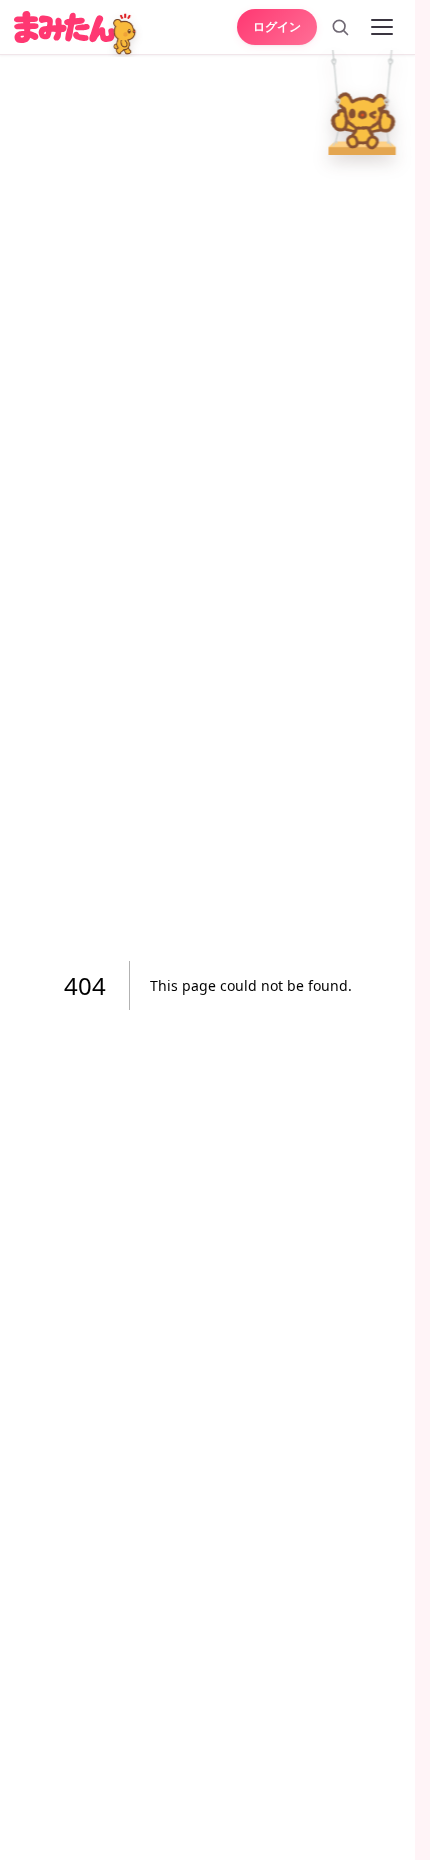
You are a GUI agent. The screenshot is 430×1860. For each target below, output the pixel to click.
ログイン (277, 26)
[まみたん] (64, 27)
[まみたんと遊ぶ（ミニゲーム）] (126, 35)
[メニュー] (382, 27)
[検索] (340, 27)
